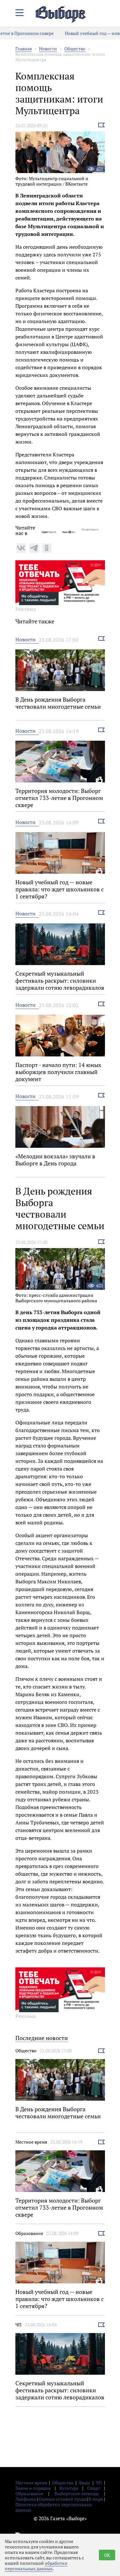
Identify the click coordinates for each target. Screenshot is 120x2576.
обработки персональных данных (36, 2566)
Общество (75, 49)
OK (107, 2555)
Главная (24, 49)
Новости (48, 49)
